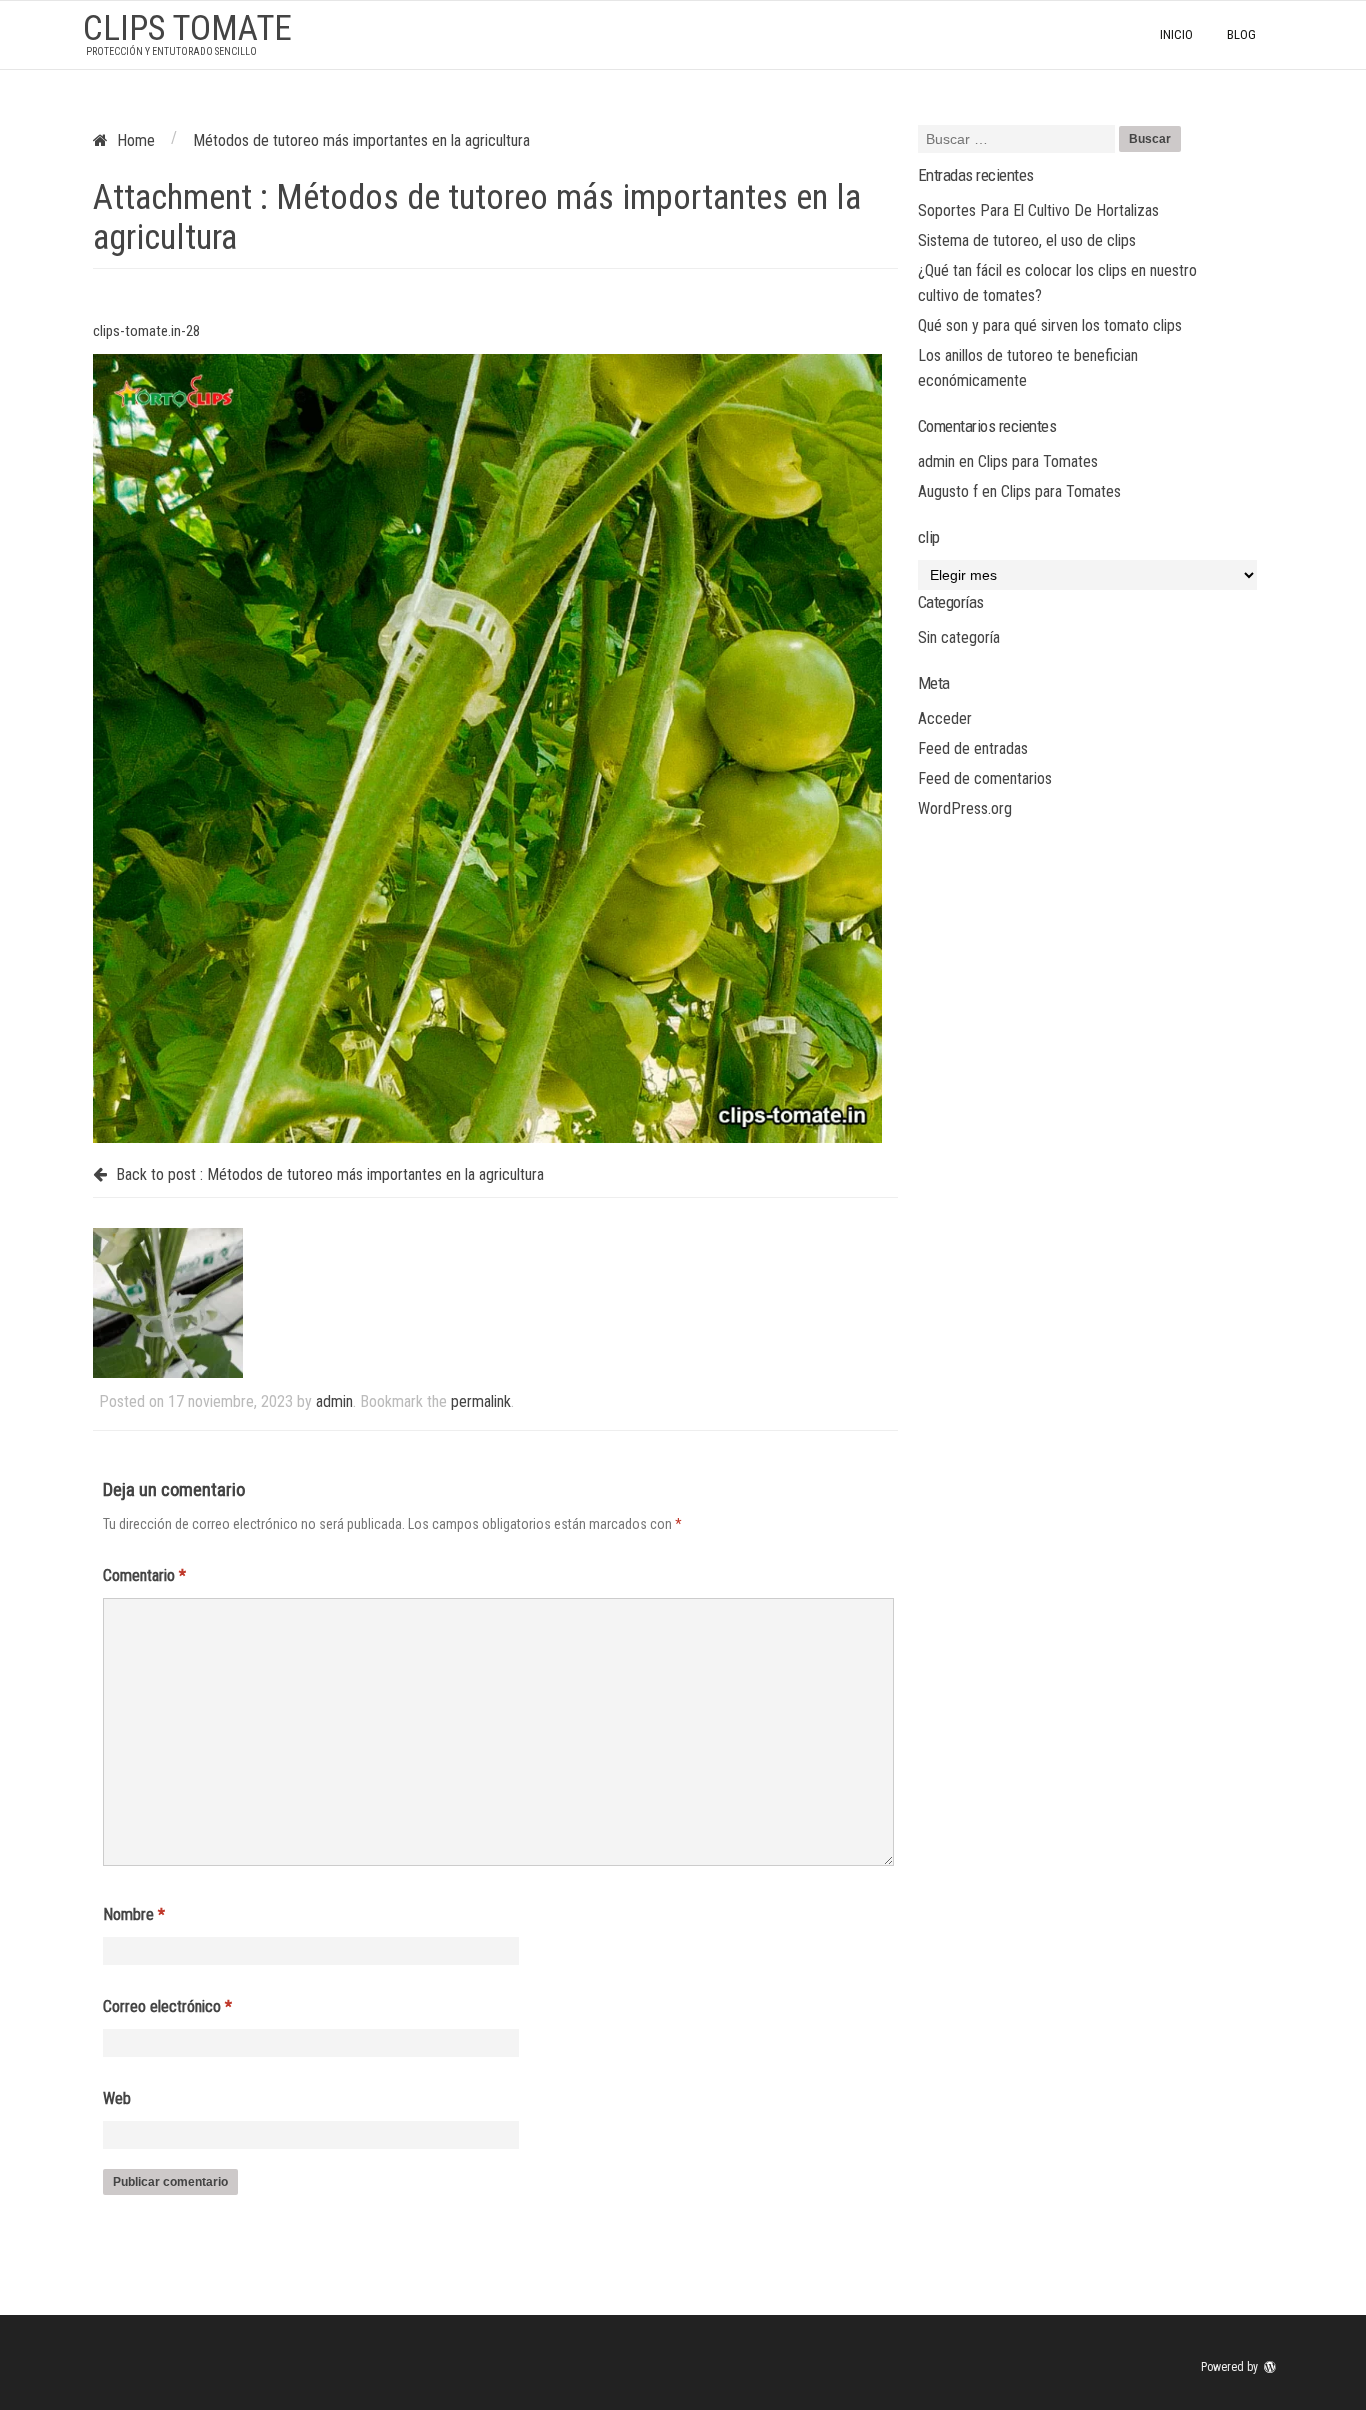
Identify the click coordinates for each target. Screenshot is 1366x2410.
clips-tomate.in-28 (146, 331)
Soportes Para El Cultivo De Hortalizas (1038, 210)
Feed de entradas (973, 748)
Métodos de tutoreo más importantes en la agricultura (375, 1174)
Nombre (134, 1914)
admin (334, 1401)
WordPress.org (965, 808)
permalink (481, 1401)
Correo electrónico (167, 2006)
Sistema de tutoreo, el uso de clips (1027, 240)
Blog (1241, 34)
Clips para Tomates (1038, 461)
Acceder (945, 718)
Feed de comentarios (985, 778)
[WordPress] (1272, 2367)
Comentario (144, 1575)
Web (117, 2098)
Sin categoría (959, 637)
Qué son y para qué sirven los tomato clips (1050, 325)
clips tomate (187, 28)
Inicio (1176, 34)
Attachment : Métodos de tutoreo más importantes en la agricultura (477, 217)
